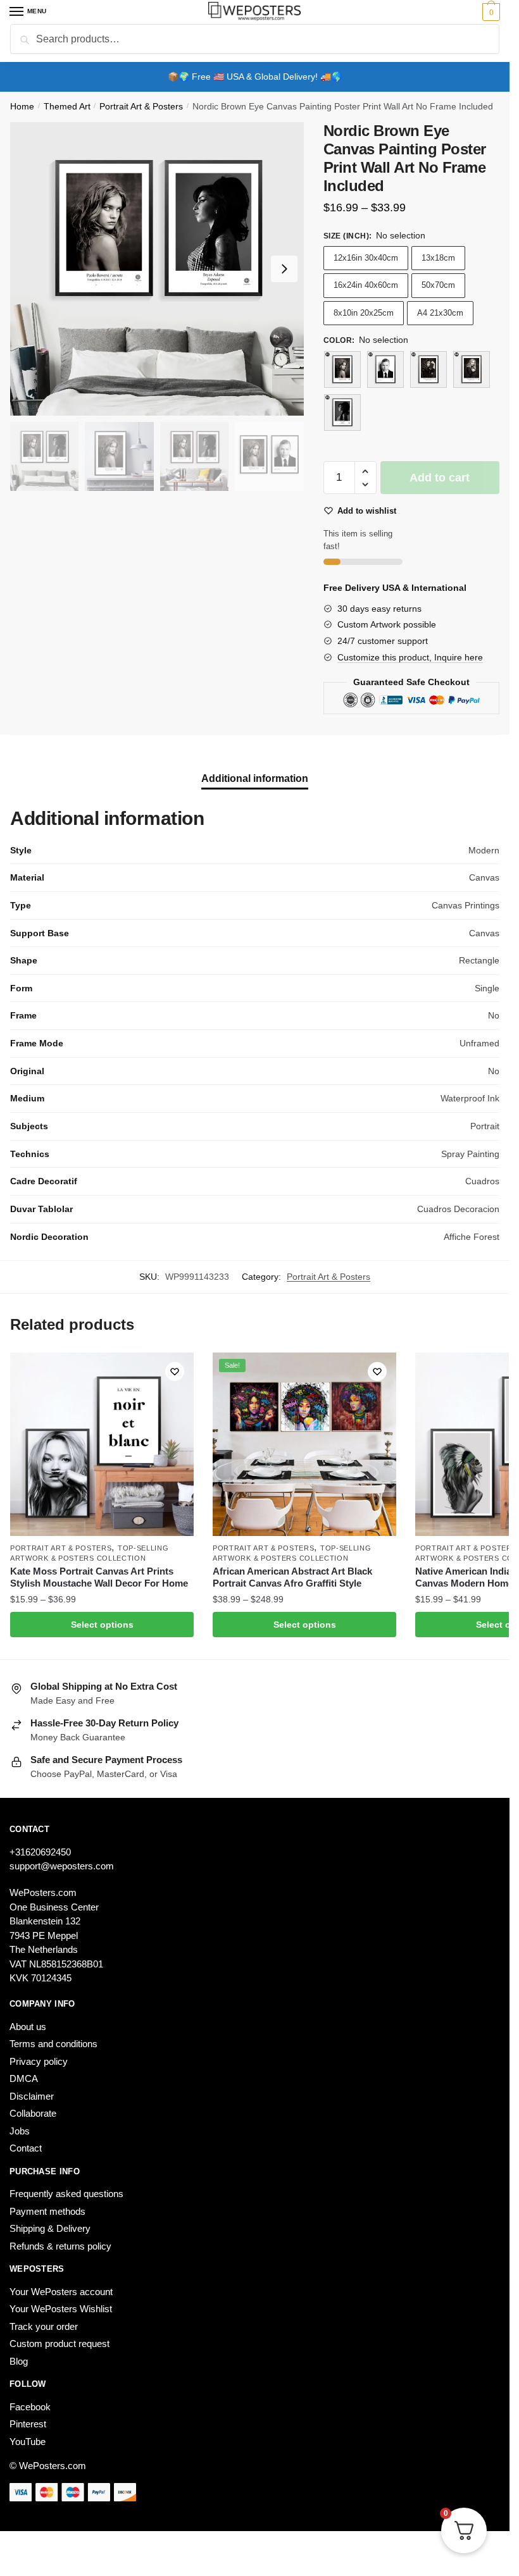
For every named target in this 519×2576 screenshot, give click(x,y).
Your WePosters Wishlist (61, 2309)
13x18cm (438, 258)
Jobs (20, 2131)
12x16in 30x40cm (366, 258)
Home (22, 107)
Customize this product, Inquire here (410, 657)
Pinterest (28, 2424)
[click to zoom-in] (157, 269)
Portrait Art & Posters (141, 107)
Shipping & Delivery (50, 2228)
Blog (19, 2361)
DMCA (24, 2078)
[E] (472, 369)
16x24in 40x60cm (366, 285)
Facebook (30, 2407)
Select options (102, 1625)
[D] (428, 369)
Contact (26, 2148)
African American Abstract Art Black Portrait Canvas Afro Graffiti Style (292, 1577)
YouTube (28, 2442)
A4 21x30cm (440, 313)
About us (28, 2027)
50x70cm (438, 285)
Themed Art (67, 107)
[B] (342, 369)
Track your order (44, 2326)
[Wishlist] (175, 1372)
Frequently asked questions (66, 2194)
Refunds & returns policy (60, 2246)
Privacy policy (39, 2061)
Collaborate (33, 2113)
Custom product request (59, 2344)
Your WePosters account (61, 2292)
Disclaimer (32, 2096)
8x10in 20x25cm (364, 313)
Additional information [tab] (255, 778)
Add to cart (440, 478)
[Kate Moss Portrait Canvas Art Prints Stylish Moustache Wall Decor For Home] (102, 1444)
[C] (385, 369)
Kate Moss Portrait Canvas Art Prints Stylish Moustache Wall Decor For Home (99, 1577)
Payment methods (47, 2211)
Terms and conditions (53, 2044)
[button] (366, 472)
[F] (342, 412)
